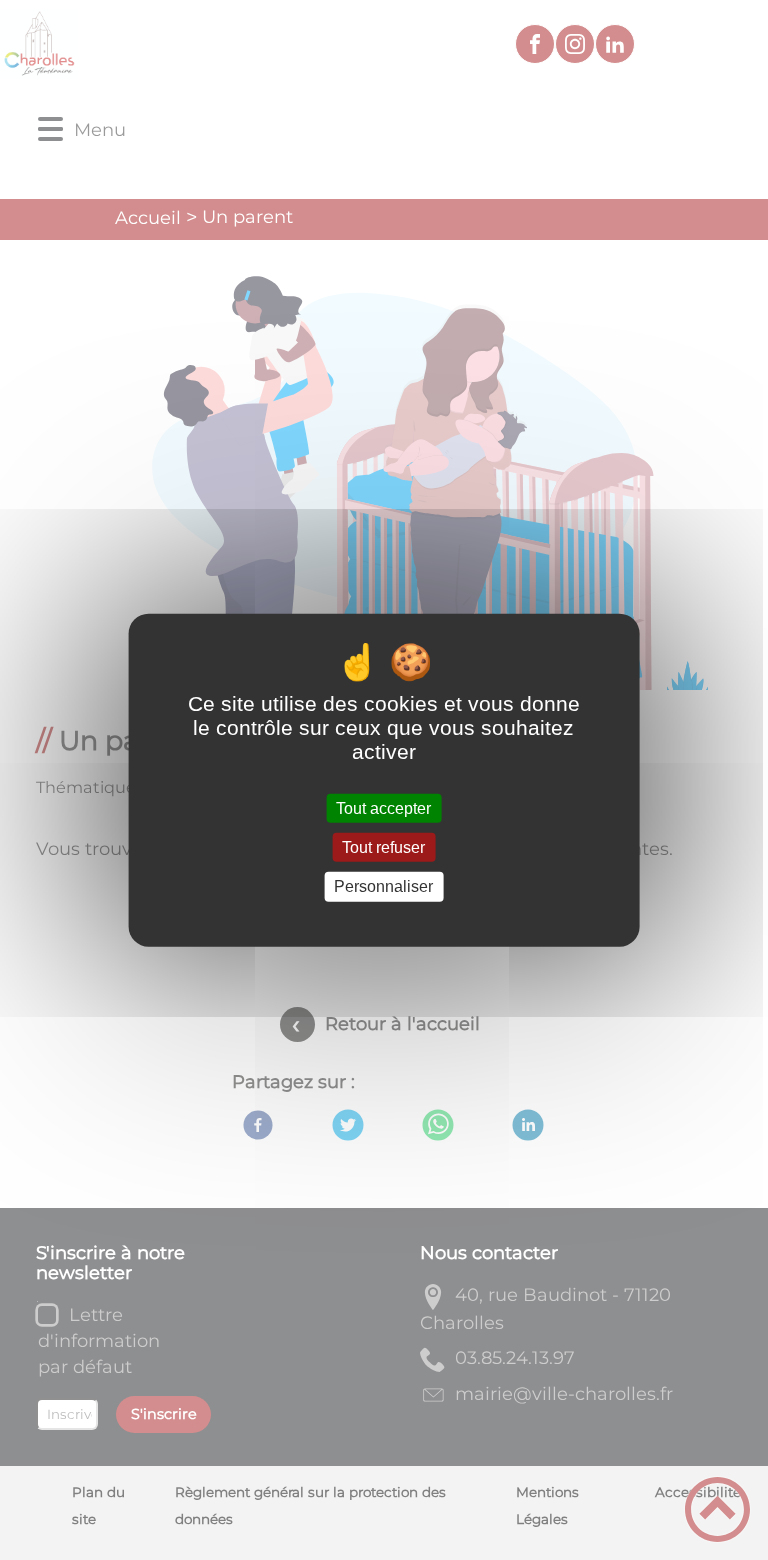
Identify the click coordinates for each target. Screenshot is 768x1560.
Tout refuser (383, 847)
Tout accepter (383, 808)
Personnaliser (383, 886)
